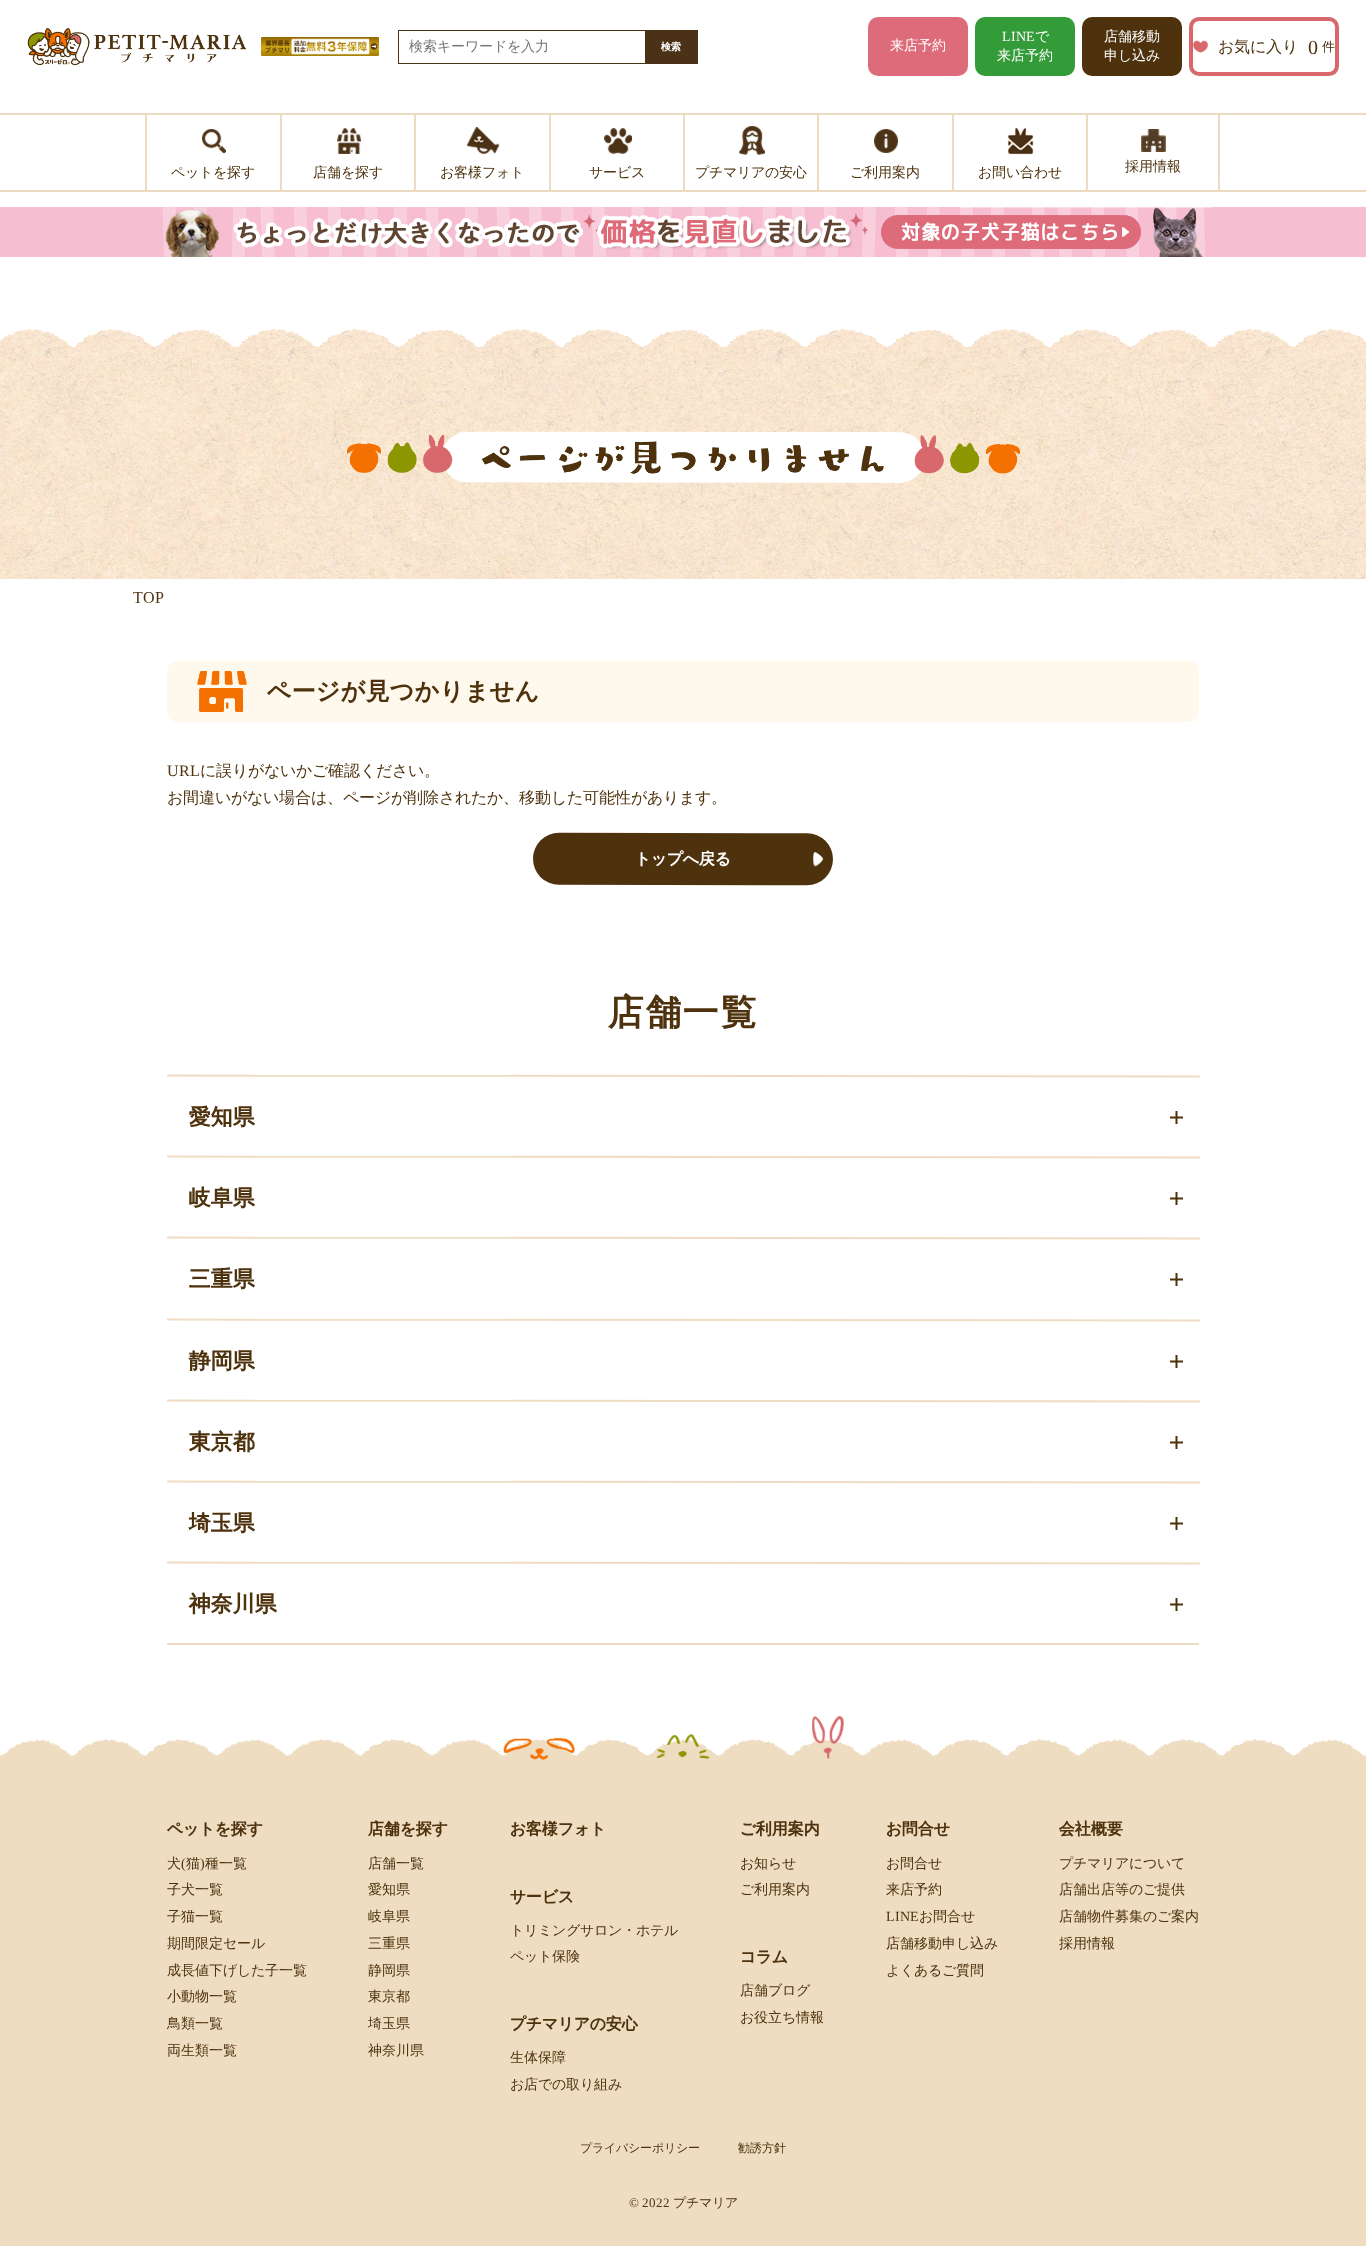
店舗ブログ (775, 1990)
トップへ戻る (683, 858)
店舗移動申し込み (1132, 46)
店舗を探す (408, 1828)
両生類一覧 (202, 2050)
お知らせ (768, 1862)
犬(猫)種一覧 (207, 1862)
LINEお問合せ (930, 1916)
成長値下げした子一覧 (237, 1970)
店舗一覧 (396, 1862)
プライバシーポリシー (640, 2148)
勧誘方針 (762, 2148)
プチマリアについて (1122, 1862)
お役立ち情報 (782, 2017)
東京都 (389, 1996)
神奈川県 (396, 2050)
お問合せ (914, 1862)
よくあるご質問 (935, 1970)
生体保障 (538, 2057)
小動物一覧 (202, 1996)
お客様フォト (558, 1828)
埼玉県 (389, 2023)
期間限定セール (216, 1943)
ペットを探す (215, 1828)
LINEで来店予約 (1025, 46)
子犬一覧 (195, 1889)
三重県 (389, 1943)
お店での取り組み (566, 2084)
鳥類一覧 (195, 2023)
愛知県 (389, 1889)
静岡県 (389, 1970)
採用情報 (1087, 1943)
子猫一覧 (195, 1916)
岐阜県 (389, 1916)
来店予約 (918, 45)
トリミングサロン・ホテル (594, 1930)
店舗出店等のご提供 (1122, 1889)
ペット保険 (545, 1956)
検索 (671, 46)
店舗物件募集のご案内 (1129, 1916)
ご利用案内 (775, 1889)
